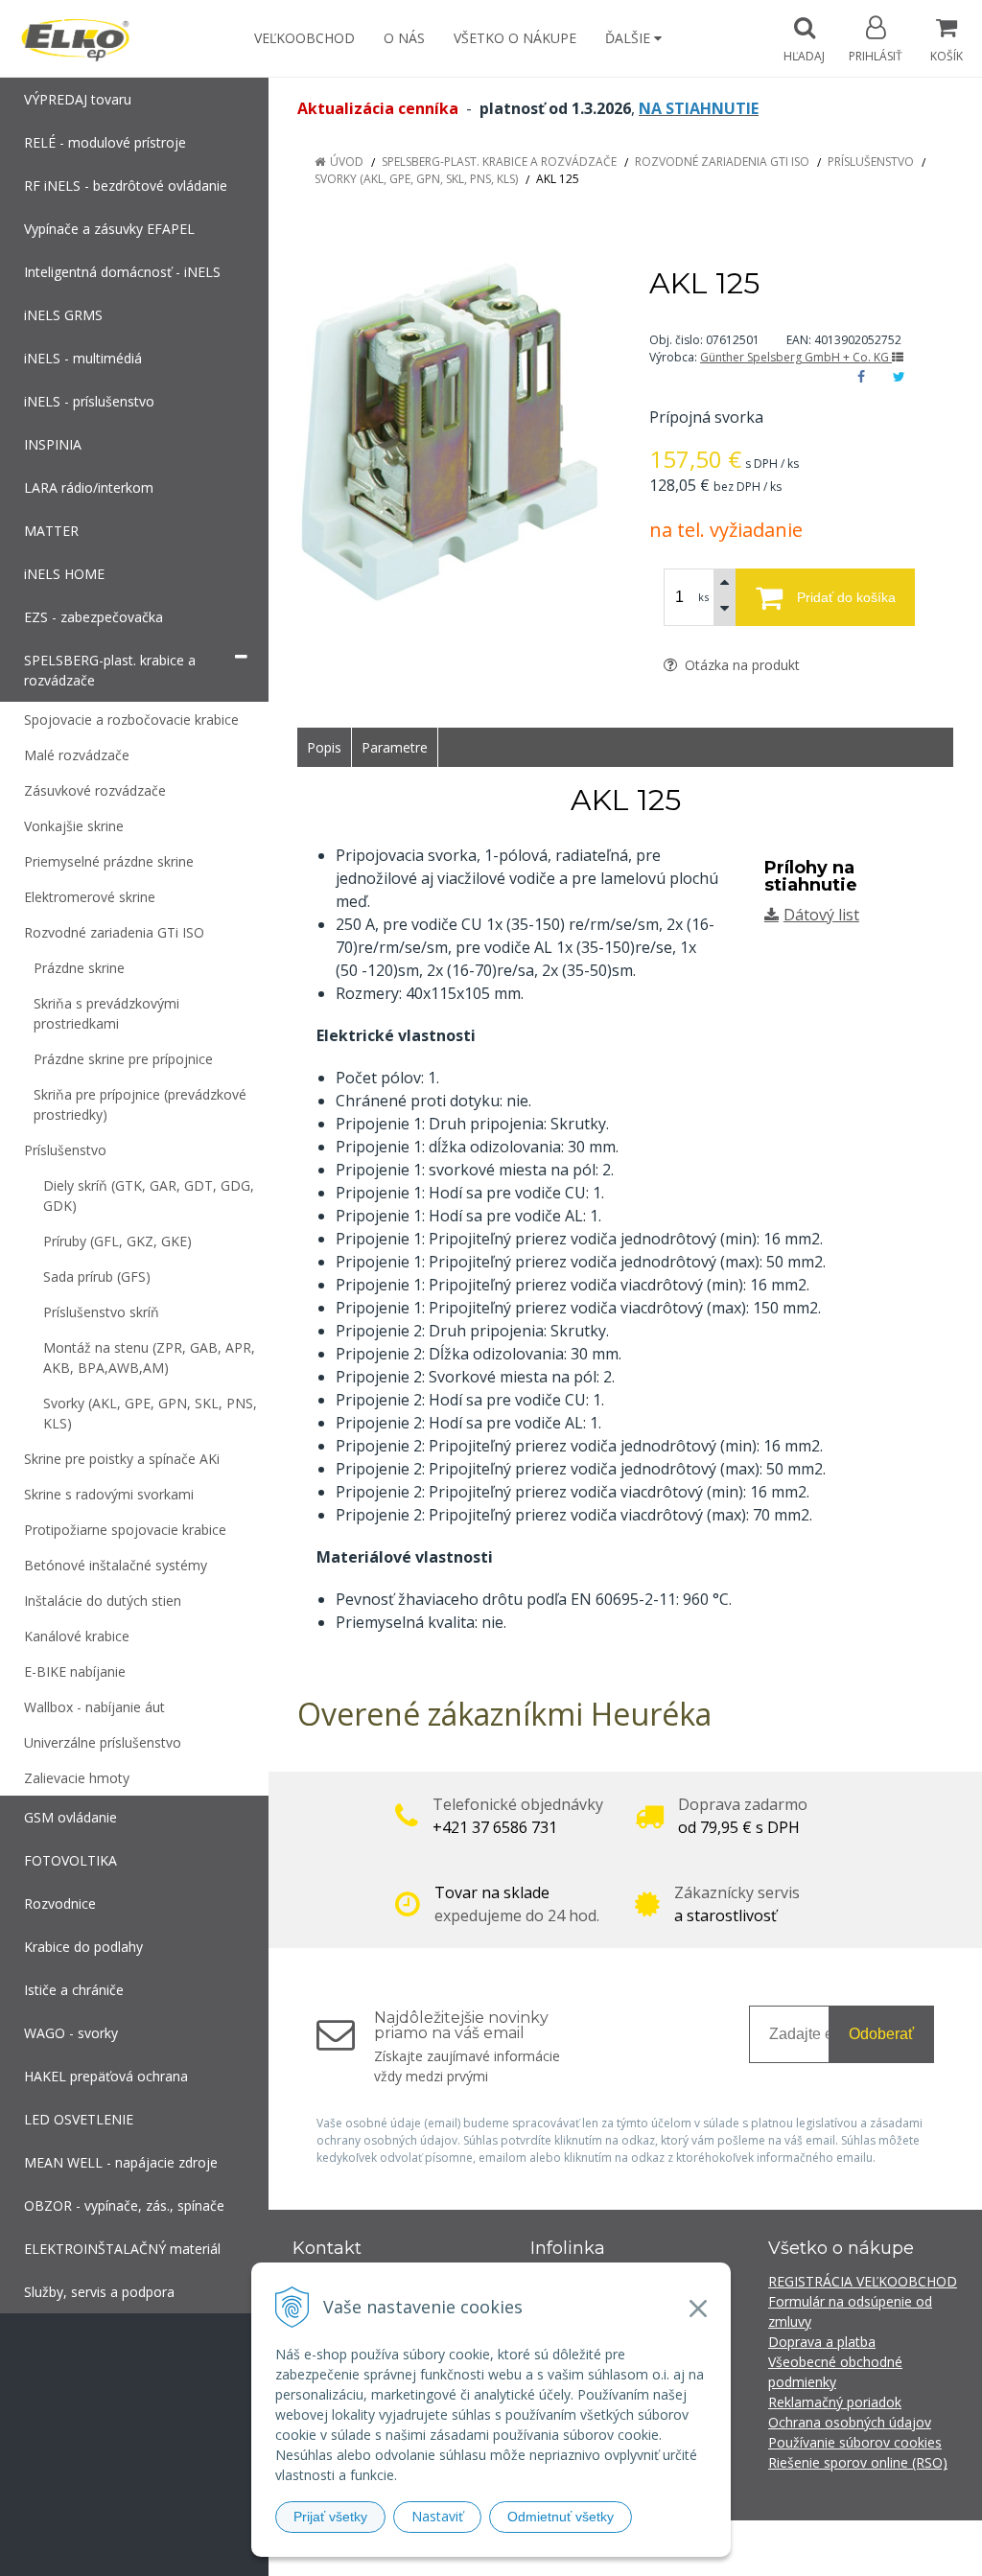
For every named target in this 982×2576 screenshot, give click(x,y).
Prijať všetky (330, 2517)
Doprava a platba (822, 2342)
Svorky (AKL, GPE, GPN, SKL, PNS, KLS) (416, 179)
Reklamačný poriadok (835, 2402)
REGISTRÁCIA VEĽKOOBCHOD (863, 2281)
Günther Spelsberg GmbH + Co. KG (796, 357)
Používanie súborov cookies (855, 2442)
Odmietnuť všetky (561, 2517)
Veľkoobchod (304, 38)
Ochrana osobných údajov (850, 2422)
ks (703, 597)
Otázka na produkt (740, 665)
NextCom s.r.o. (835, 2548)
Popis (324, 747)
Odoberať (881, 2034)
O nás (404, 38)
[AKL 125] (449, 431)
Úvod (347, 162)
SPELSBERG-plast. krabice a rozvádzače (499, 162)
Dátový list (821, 915)
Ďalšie (630, 38)
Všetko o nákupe (515, 38)
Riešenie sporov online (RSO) (858, 2462)
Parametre (395, 747)
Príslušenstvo (871, 162)
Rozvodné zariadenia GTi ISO (722, 162)
